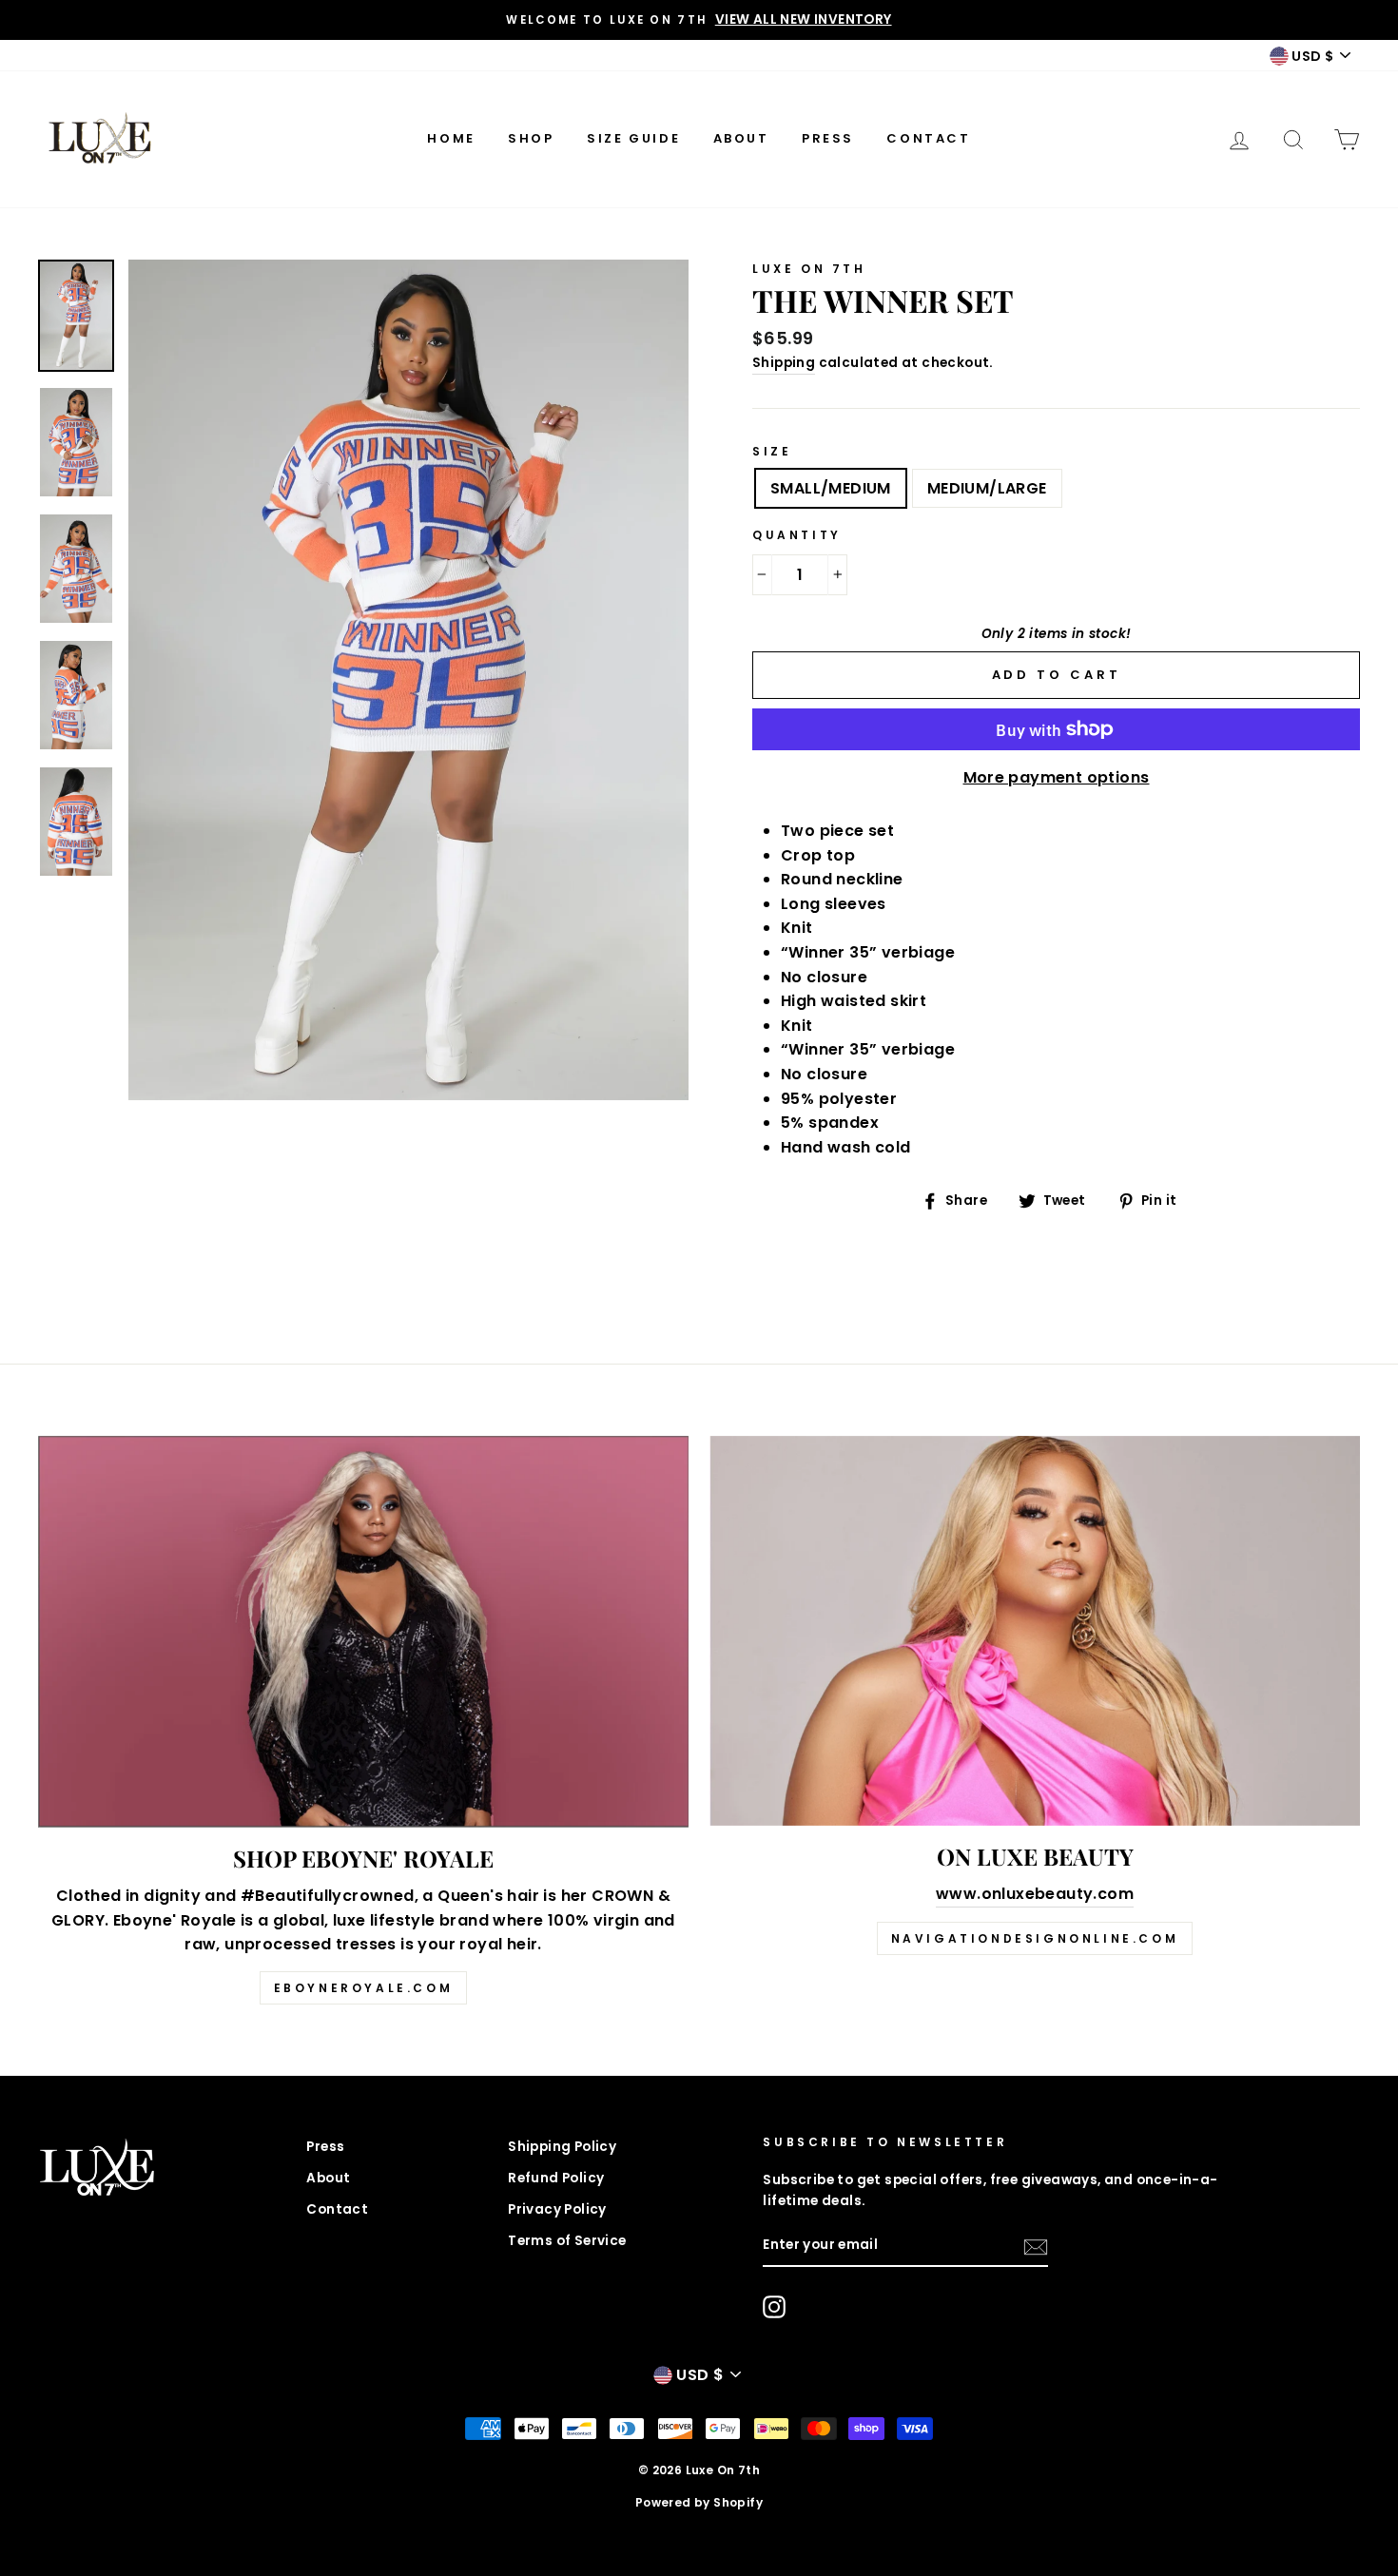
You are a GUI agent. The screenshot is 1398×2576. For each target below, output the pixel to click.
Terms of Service (567, 2241)
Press (828, 138)
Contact (928, 138)
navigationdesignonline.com (1035, 1938)
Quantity (797, 535)
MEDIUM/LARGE (987, 488)
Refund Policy (556, 2178)
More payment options (1057, 777)
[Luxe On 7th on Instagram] (774, 2307)
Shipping (784, 363)
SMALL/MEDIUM (831, 488)
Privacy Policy (557, 2209)
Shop (531, 138)
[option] (699, 20)
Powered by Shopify (699, 2502)
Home (451, 138)
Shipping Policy (562, 2147)
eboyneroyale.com (364, 1988)
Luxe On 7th (809, 269)
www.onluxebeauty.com (1035, 1894)
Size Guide (633, 138)
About (741, 138)
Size (772, 451)
